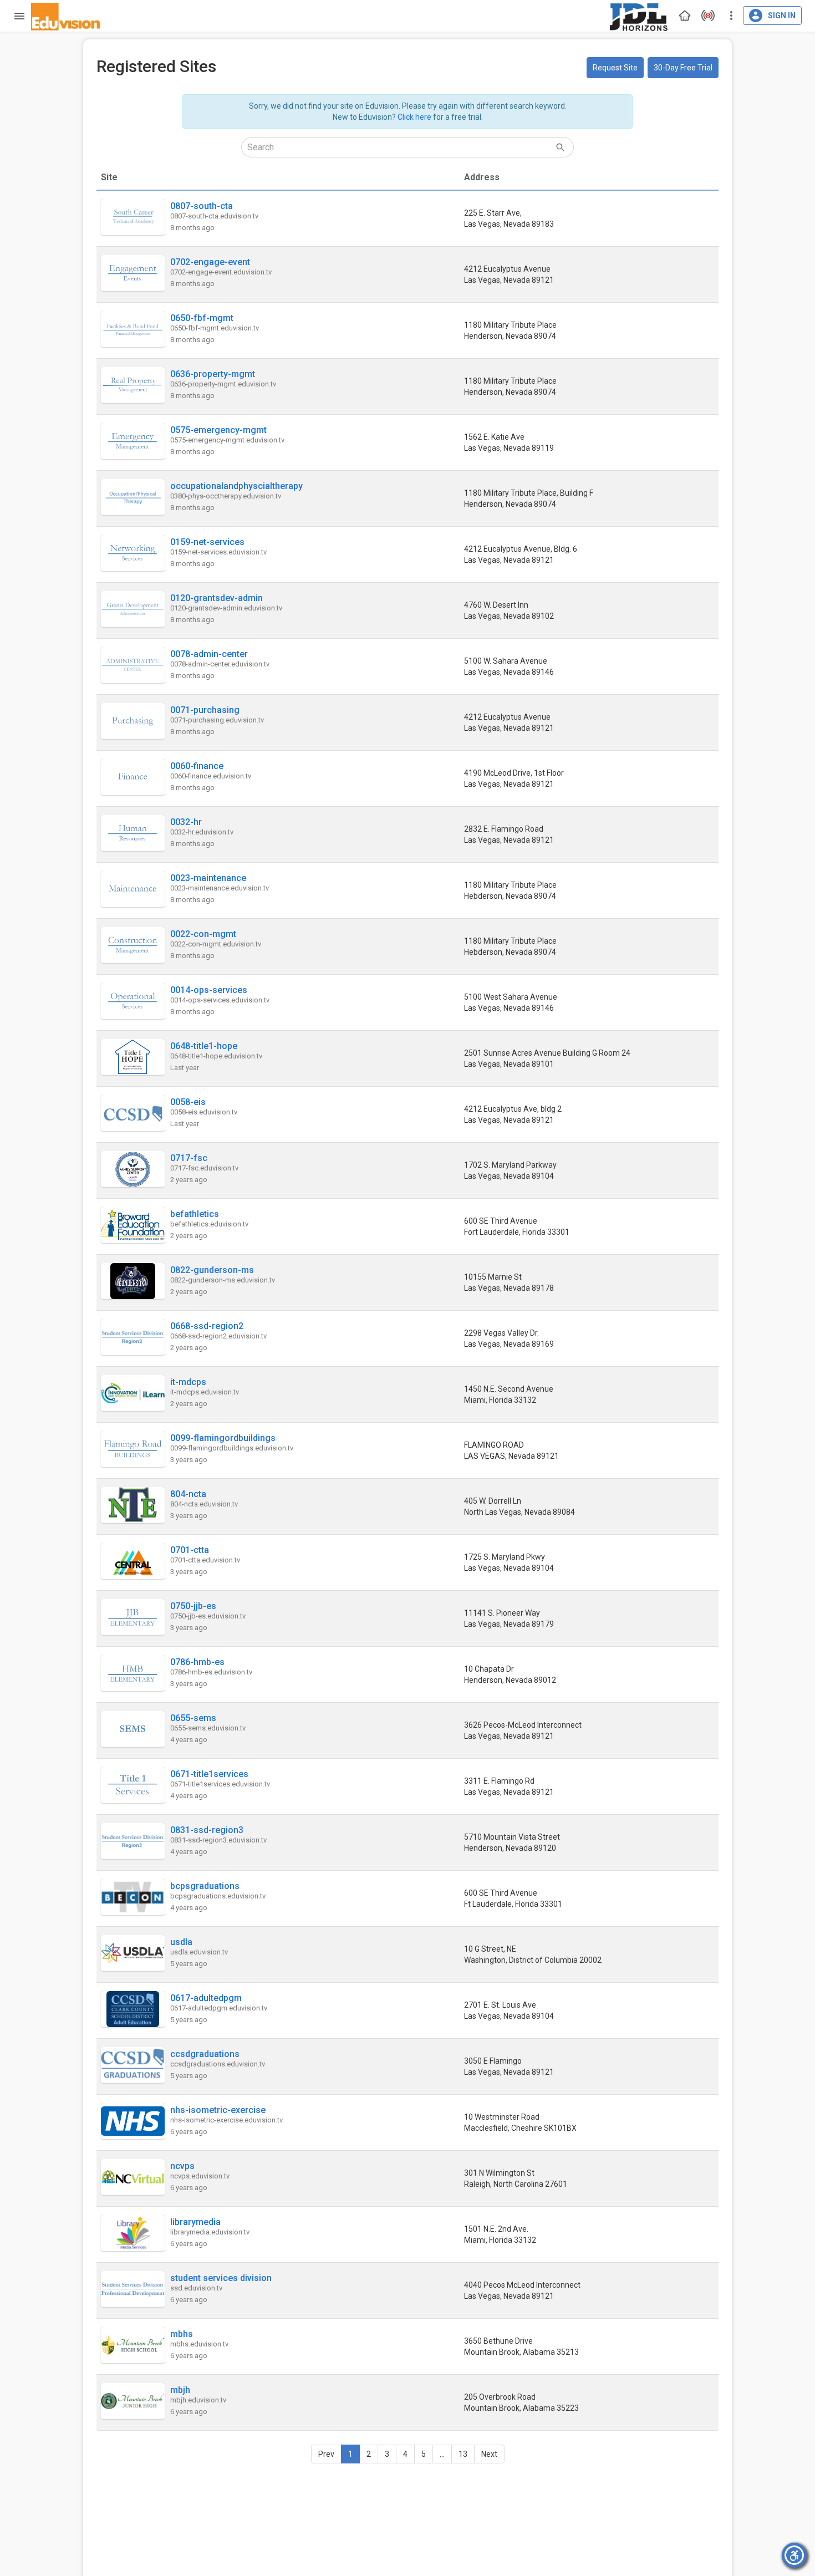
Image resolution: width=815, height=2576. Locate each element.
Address (482, 177)
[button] (615, 68)
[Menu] (17, 16)
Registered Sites (156, 66)
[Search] (560, 147)
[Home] (682, 16)
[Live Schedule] (705, 16)
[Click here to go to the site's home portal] (66, 17)
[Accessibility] (794, 2555)
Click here (414, 117)
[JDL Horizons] (639, 16)
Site (109, 177)
